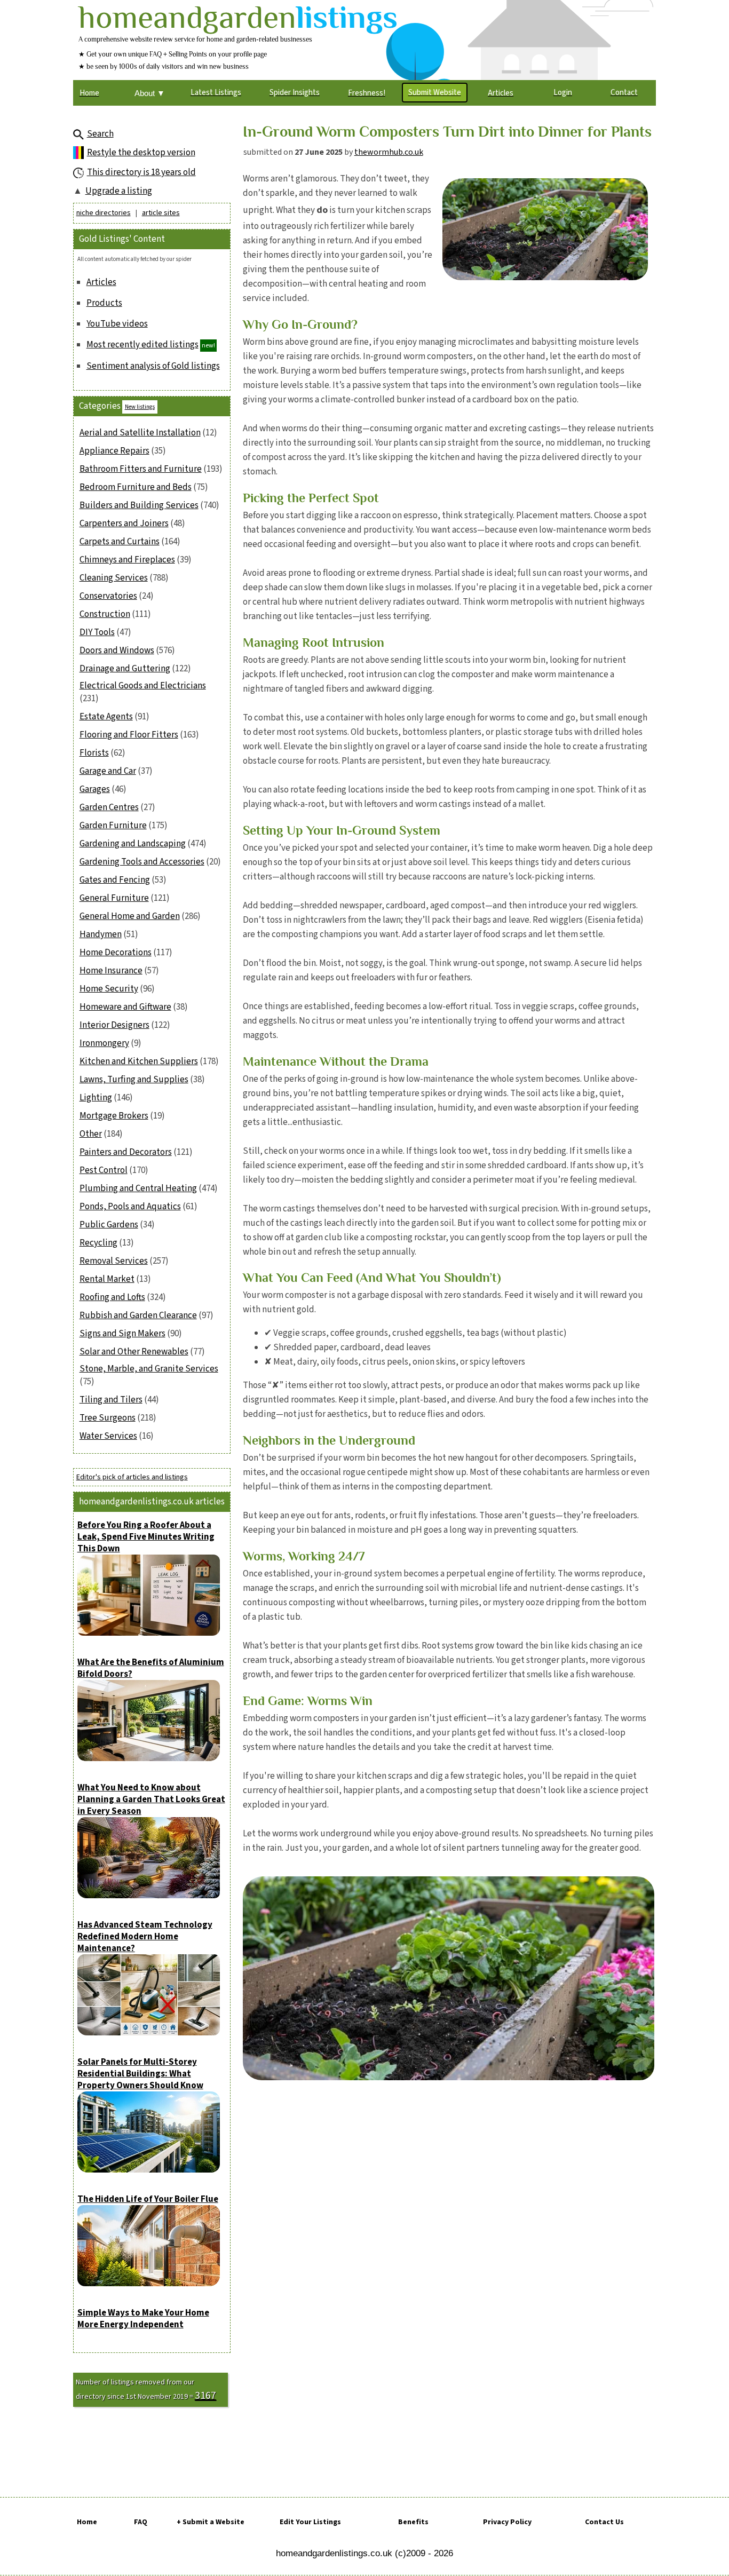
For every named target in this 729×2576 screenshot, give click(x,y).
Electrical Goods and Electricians (143, 686)
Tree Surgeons (108, 1418)
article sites (161, 213)
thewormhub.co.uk (389, 152)
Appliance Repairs (114, 451)
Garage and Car (108, 771)
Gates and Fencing (115, 880)
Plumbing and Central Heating (138, 1188)
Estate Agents (106, 717)
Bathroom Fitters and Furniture (141, 469)
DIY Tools (97, 632)
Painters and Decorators (126, 1152)
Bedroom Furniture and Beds (136, 487)
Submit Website (435, 93)
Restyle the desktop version (141, 153)
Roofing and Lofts (112, 1297)
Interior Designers (114, 1025)
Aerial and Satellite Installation (140, 433)
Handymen (101, 934)
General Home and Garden (130, 916)
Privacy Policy (507, 2522)
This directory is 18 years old (141, 172)
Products (104, 303)
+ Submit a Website (211, 2522)
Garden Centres (109, 807)
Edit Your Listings (310, 2522)
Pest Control (104, 1170)
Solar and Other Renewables (134, 1352)
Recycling (98, 1243)
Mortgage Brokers (114, 1116)
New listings (140, 407)
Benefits (413, 2522)
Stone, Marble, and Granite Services (149, 1369)
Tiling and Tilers (111, 1400)
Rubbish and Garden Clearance (138, 1315)
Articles (101, 282)
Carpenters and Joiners (124, 524)
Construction (105, 614)
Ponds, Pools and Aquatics (130, 1207)
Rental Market (107, 1279)
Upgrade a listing (119, 191)
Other (91, 1134)
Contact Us (604, 2522)
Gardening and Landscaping (133, 844)
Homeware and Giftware (125, 1007)
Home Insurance (111, 971)
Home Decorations (116, 953)
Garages (95, 789)
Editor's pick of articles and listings (132, 1477)
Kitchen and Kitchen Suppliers (139, 1061)
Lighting (96, 1098)
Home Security (109, 989)
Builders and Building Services (139, 505)
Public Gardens (109, 1225)
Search (100, 134)
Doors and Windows (117, 651)
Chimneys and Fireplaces (127, 560)
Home (87, 2522)
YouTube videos (117, 324)
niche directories (104, 213)
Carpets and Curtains (120, 542)
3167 (205, 2396)
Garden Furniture (113, 826)
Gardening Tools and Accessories (142, 862)
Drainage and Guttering (125, 669)
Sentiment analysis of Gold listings (153, 366)
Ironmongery (104, 1043)
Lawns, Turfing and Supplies (134, 1080)
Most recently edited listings (142, 345)
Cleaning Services (114, 578)
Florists (94, 753)
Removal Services (114, 1261)
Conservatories (108, 596)
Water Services (108, 1436)
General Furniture (114, 898)
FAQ (141, 2522)
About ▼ (150, 93)
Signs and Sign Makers (122, 1334)
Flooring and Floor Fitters (129, 735)
